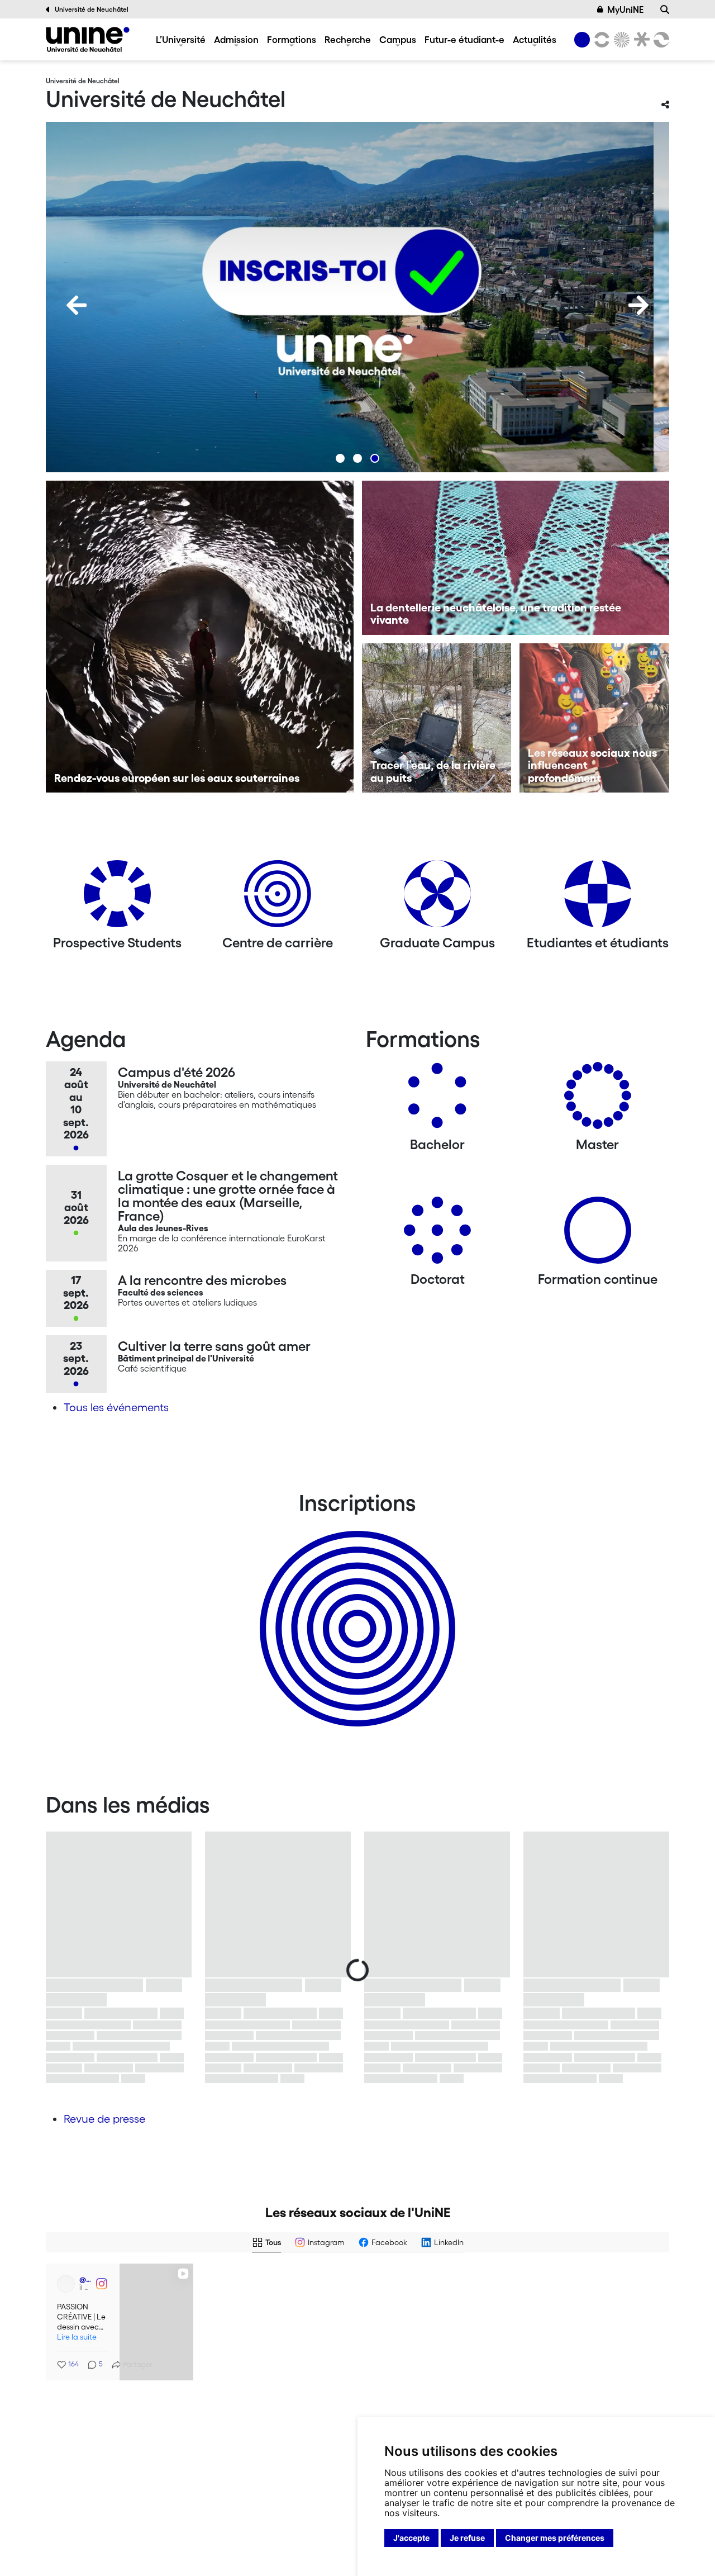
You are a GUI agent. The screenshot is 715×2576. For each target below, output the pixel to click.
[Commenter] (556, 2349)
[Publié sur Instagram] (336, 2391)
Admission (236, 39)
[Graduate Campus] (437, 898)
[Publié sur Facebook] (336, 2281)
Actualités (535, 39)
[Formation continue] (598, 1234)
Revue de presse (104, 2119)
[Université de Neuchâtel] (88, 39)
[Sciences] (620, 40)
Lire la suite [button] (75, 2333)
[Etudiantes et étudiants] (598, 898)
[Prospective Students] (117, 898)
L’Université (181, 39)
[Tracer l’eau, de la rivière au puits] (437, 718)
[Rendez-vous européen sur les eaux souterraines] (200, 637)
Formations (292, 39)
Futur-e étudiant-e (464, 39)
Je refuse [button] (467, 2538)
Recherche (348, 39)
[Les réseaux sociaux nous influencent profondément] (594, 718)
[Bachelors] (437, 1100)
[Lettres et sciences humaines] (600, 40)
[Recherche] (665, 10)
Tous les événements (116, 1407)
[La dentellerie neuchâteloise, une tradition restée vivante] (516, 558)
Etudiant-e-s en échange (355, 1609)
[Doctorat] (437, 1234)
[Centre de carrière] (278, 898)
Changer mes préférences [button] (555, 2538)
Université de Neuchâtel (92, 9)
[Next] (638, 305)
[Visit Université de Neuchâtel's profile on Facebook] (222, 2281)
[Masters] (598, 1100)
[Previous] (77, 305)
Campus (398, 39)
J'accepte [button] (411, 2538)
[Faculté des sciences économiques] (660, 40)
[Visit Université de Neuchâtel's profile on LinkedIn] (64, 2281)
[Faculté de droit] (640, 40)
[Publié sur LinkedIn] (178, 2281)
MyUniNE (625, 10)
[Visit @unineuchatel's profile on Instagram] (222, 2391)
